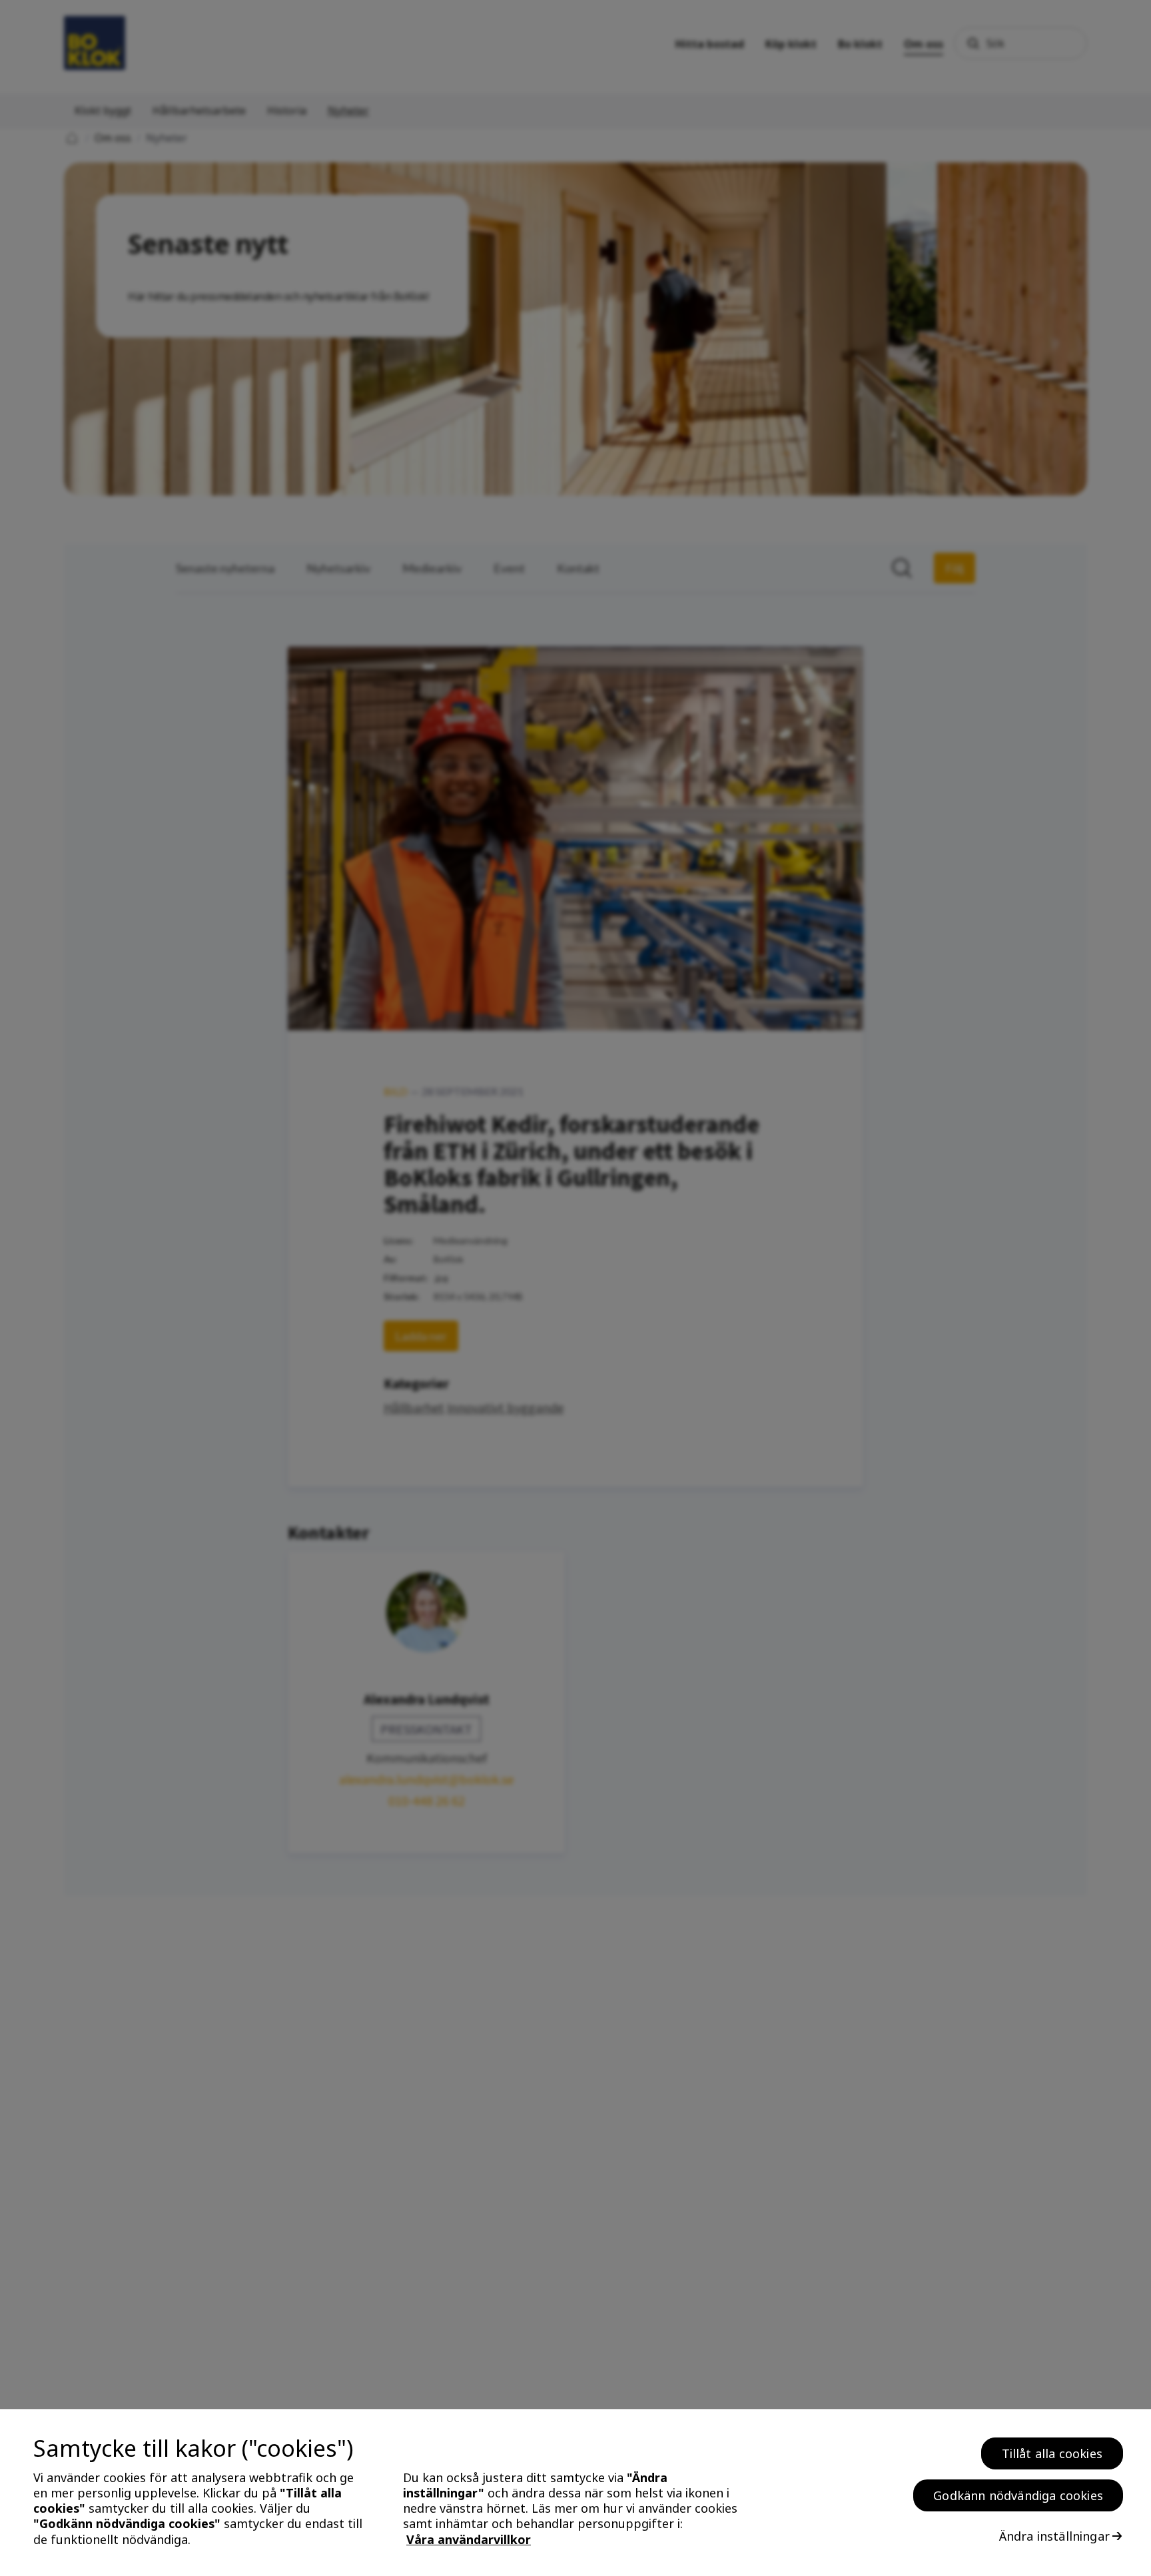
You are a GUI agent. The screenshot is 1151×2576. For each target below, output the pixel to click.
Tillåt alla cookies (1052, 2453)
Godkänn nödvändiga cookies (1018, 2495)
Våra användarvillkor (469, 2539)
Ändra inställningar (1054, 2536)
